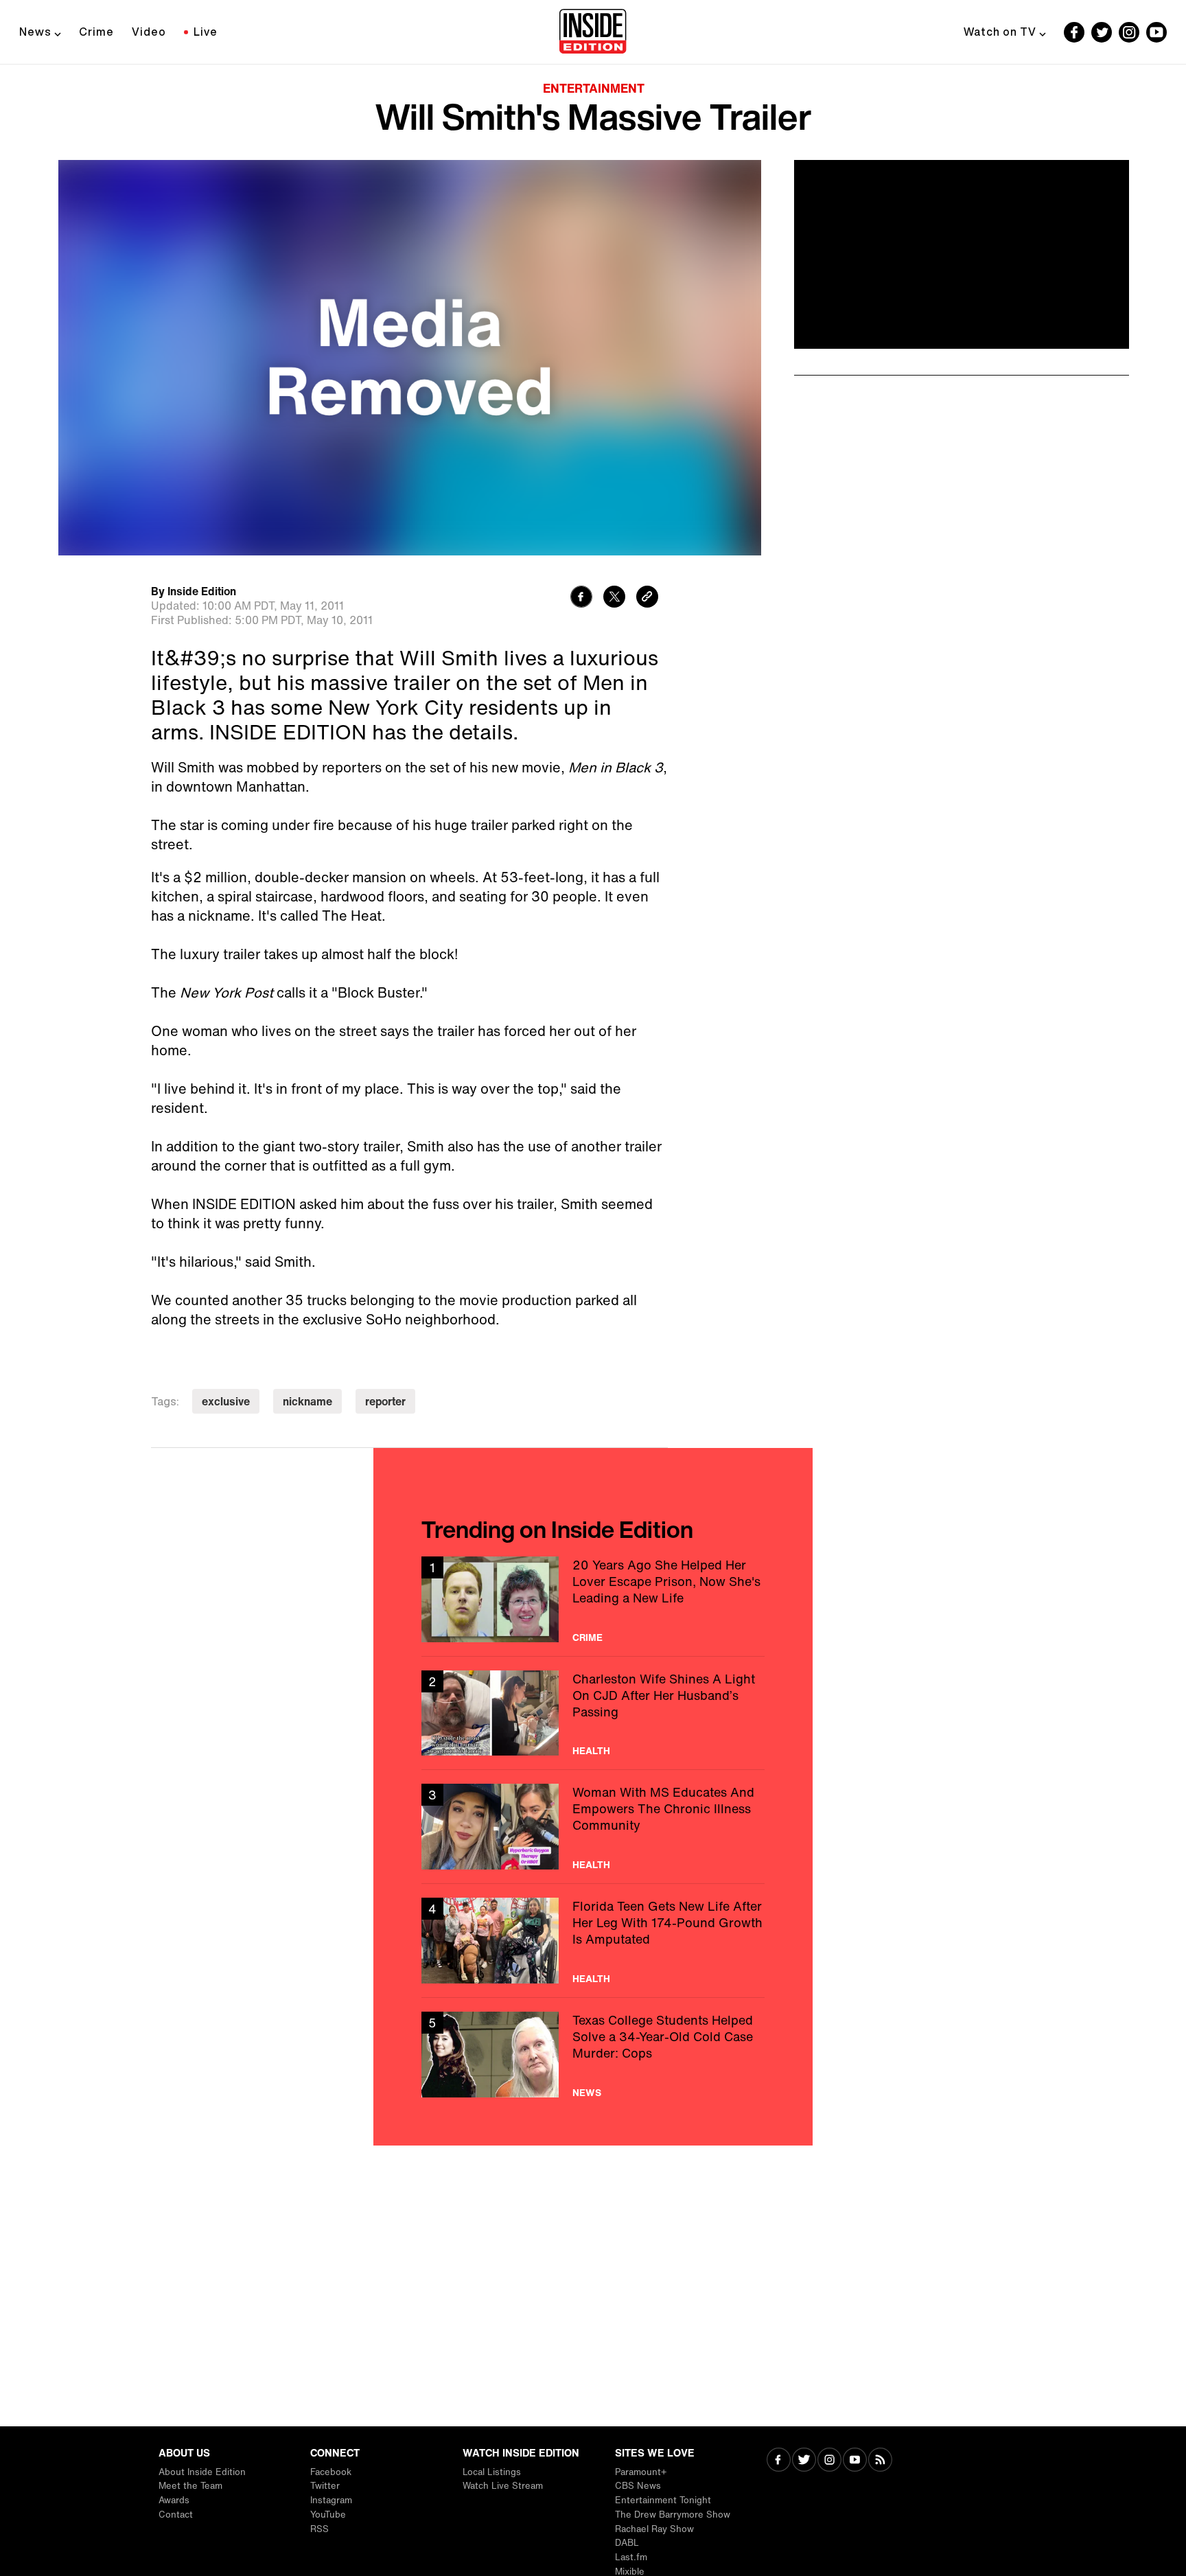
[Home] (593, 32)
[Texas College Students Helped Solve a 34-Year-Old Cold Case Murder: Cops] (593, 2055)
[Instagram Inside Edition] (1129, 32)
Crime (96, 32)
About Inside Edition (202, 2472)
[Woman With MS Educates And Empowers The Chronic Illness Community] (593, 1827)
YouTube (328, 2515)
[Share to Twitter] (614, 598)
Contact (176, 2515)
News (35, 32)
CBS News (638, 2486)
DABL (627, 2543)
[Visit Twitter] (804, 2461)
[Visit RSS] (880, 2461)
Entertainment (594, 88)
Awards (174, 2500)
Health (591, 1751)
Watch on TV (1000, 32)
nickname (307, 1401)
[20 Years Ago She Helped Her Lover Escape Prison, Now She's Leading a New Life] (593, 1599)
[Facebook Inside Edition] (1074, 32)
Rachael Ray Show (654, 2529)
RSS (319, 2529)
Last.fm (631, 2557)
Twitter (325, 2486)
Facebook (331, 2472)
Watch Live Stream (503, 2486)
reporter (385, 1401)
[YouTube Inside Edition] (1156, 32)
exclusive (226, 1401)
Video (149, 32)
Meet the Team (190, 2486)
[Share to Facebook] (581, 598)
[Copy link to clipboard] (647, 598)
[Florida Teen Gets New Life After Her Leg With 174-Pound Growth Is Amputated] (593, 1941)
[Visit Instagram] (829, 2461)
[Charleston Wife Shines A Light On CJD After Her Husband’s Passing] (593, 1713)
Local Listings (492, 2472)
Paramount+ (641, 2472)
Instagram (331, 2500)
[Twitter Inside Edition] (1102, 32)
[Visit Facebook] (779, 2461)
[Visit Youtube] (855, 2461)
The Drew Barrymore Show (673, 2515)
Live (206, 32)
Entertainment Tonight (663, 2500)
